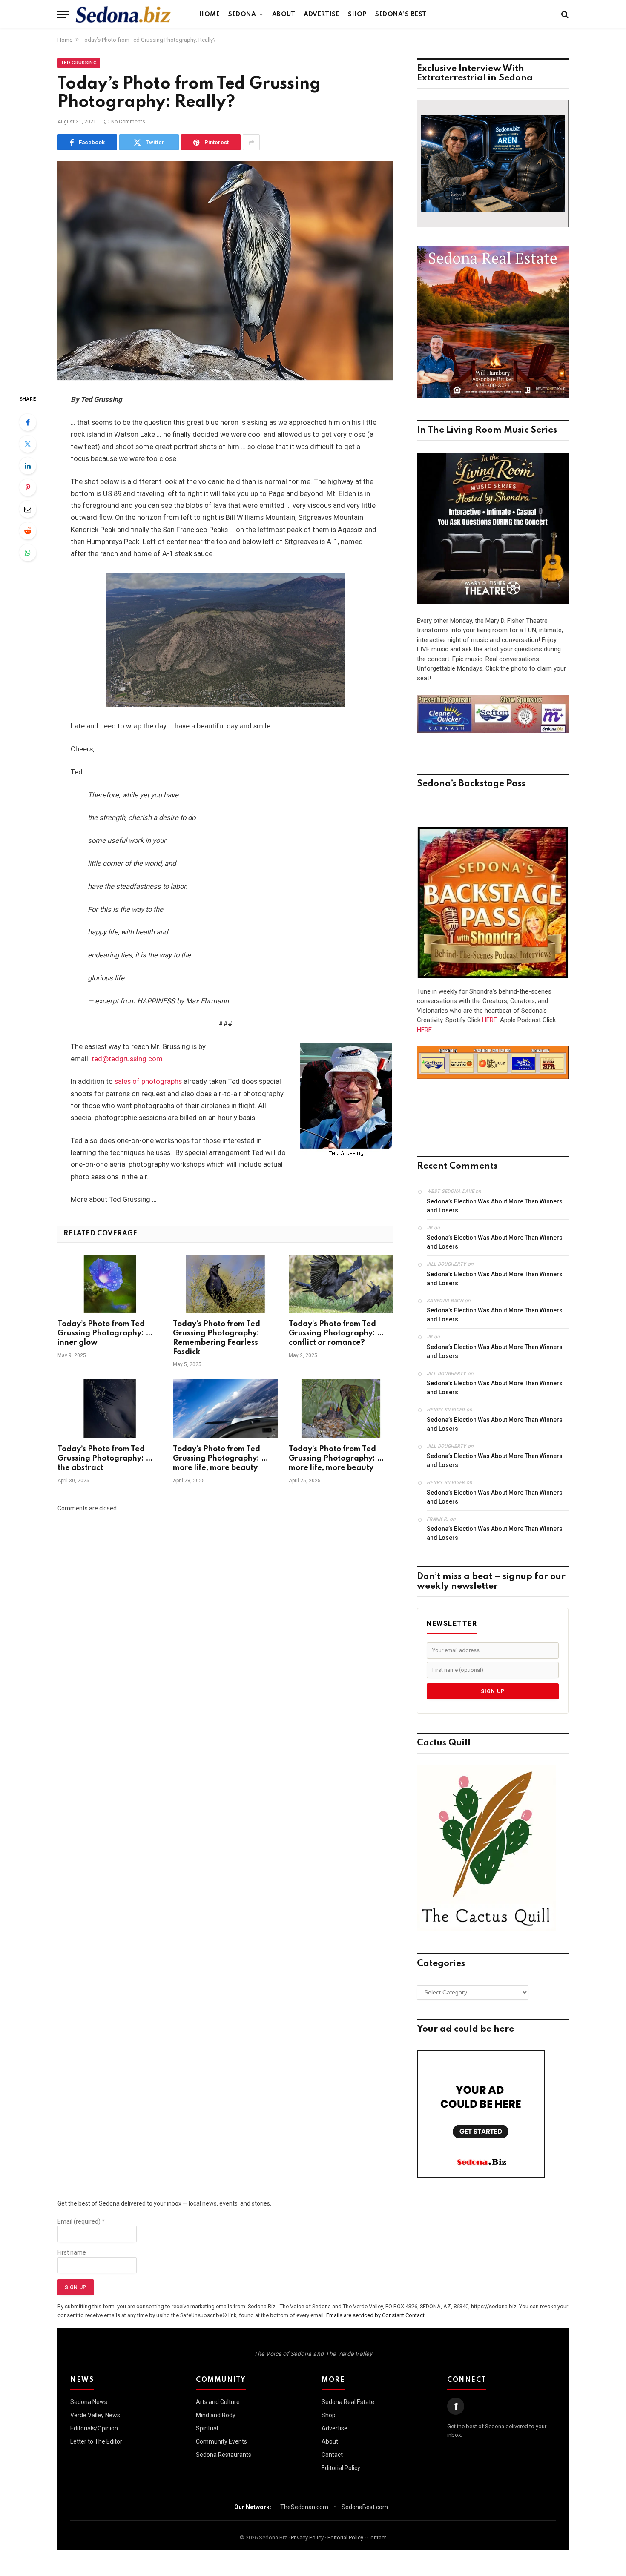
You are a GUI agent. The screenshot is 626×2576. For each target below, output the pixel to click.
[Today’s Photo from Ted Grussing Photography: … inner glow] (110, 1284)
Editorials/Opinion (94, 2428)
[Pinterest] (28, 487)
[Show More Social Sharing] (251, 142)
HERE (490, 1020)
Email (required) (81, 2221)
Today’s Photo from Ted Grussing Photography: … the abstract (105, 1458)
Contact (332, 2455)
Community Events (221, 2441)
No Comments (128, 122)
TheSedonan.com (304, 2507)
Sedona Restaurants (224, 2455)
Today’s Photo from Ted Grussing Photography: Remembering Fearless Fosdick (217, 1338)
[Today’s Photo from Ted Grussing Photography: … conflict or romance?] (341, 1284)
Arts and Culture (218, 2402)
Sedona (242, 14)
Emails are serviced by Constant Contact (375, 2315)
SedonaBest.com (365, 2507)
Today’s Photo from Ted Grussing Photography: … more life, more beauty (221, 1458)
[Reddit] (28, 531)
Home (210, 14)
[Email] (28, 509)
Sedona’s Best (401, 14)
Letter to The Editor (96, 2441)
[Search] (564, 15)
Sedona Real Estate (348, 2402)
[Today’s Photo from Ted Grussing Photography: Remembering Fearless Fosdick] (225, 1284)
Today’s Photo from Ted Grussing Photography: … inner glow (105, 1333)
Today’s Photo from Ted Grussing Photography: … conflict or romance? (336, 1333)
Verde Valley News (95, 2415)
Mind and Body (216, 2415)
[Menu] (63, 15)
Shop (357, 14)
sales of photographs (148, 1082)
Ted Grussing (79, 63)
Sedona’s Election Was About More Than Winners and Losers (495, 1206)
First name (72, 2252)
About (284, 14)
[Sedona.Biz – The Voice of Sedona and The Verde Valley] (123, 14)
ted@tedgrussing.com (127, 1059)
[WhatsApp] (28, 553)
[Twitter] (28, 444)
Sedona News (89, 2402)
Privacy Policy (307, 2537)
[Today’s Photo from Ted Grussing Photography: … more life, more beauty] (225, 1409)
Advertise (322, 14)
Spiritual (207, 2428)
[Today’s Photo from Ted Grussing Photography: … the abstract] (110, 1409)
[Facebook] (28, 422)
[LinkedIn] (28, 466)
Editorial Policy (341, 2468)
